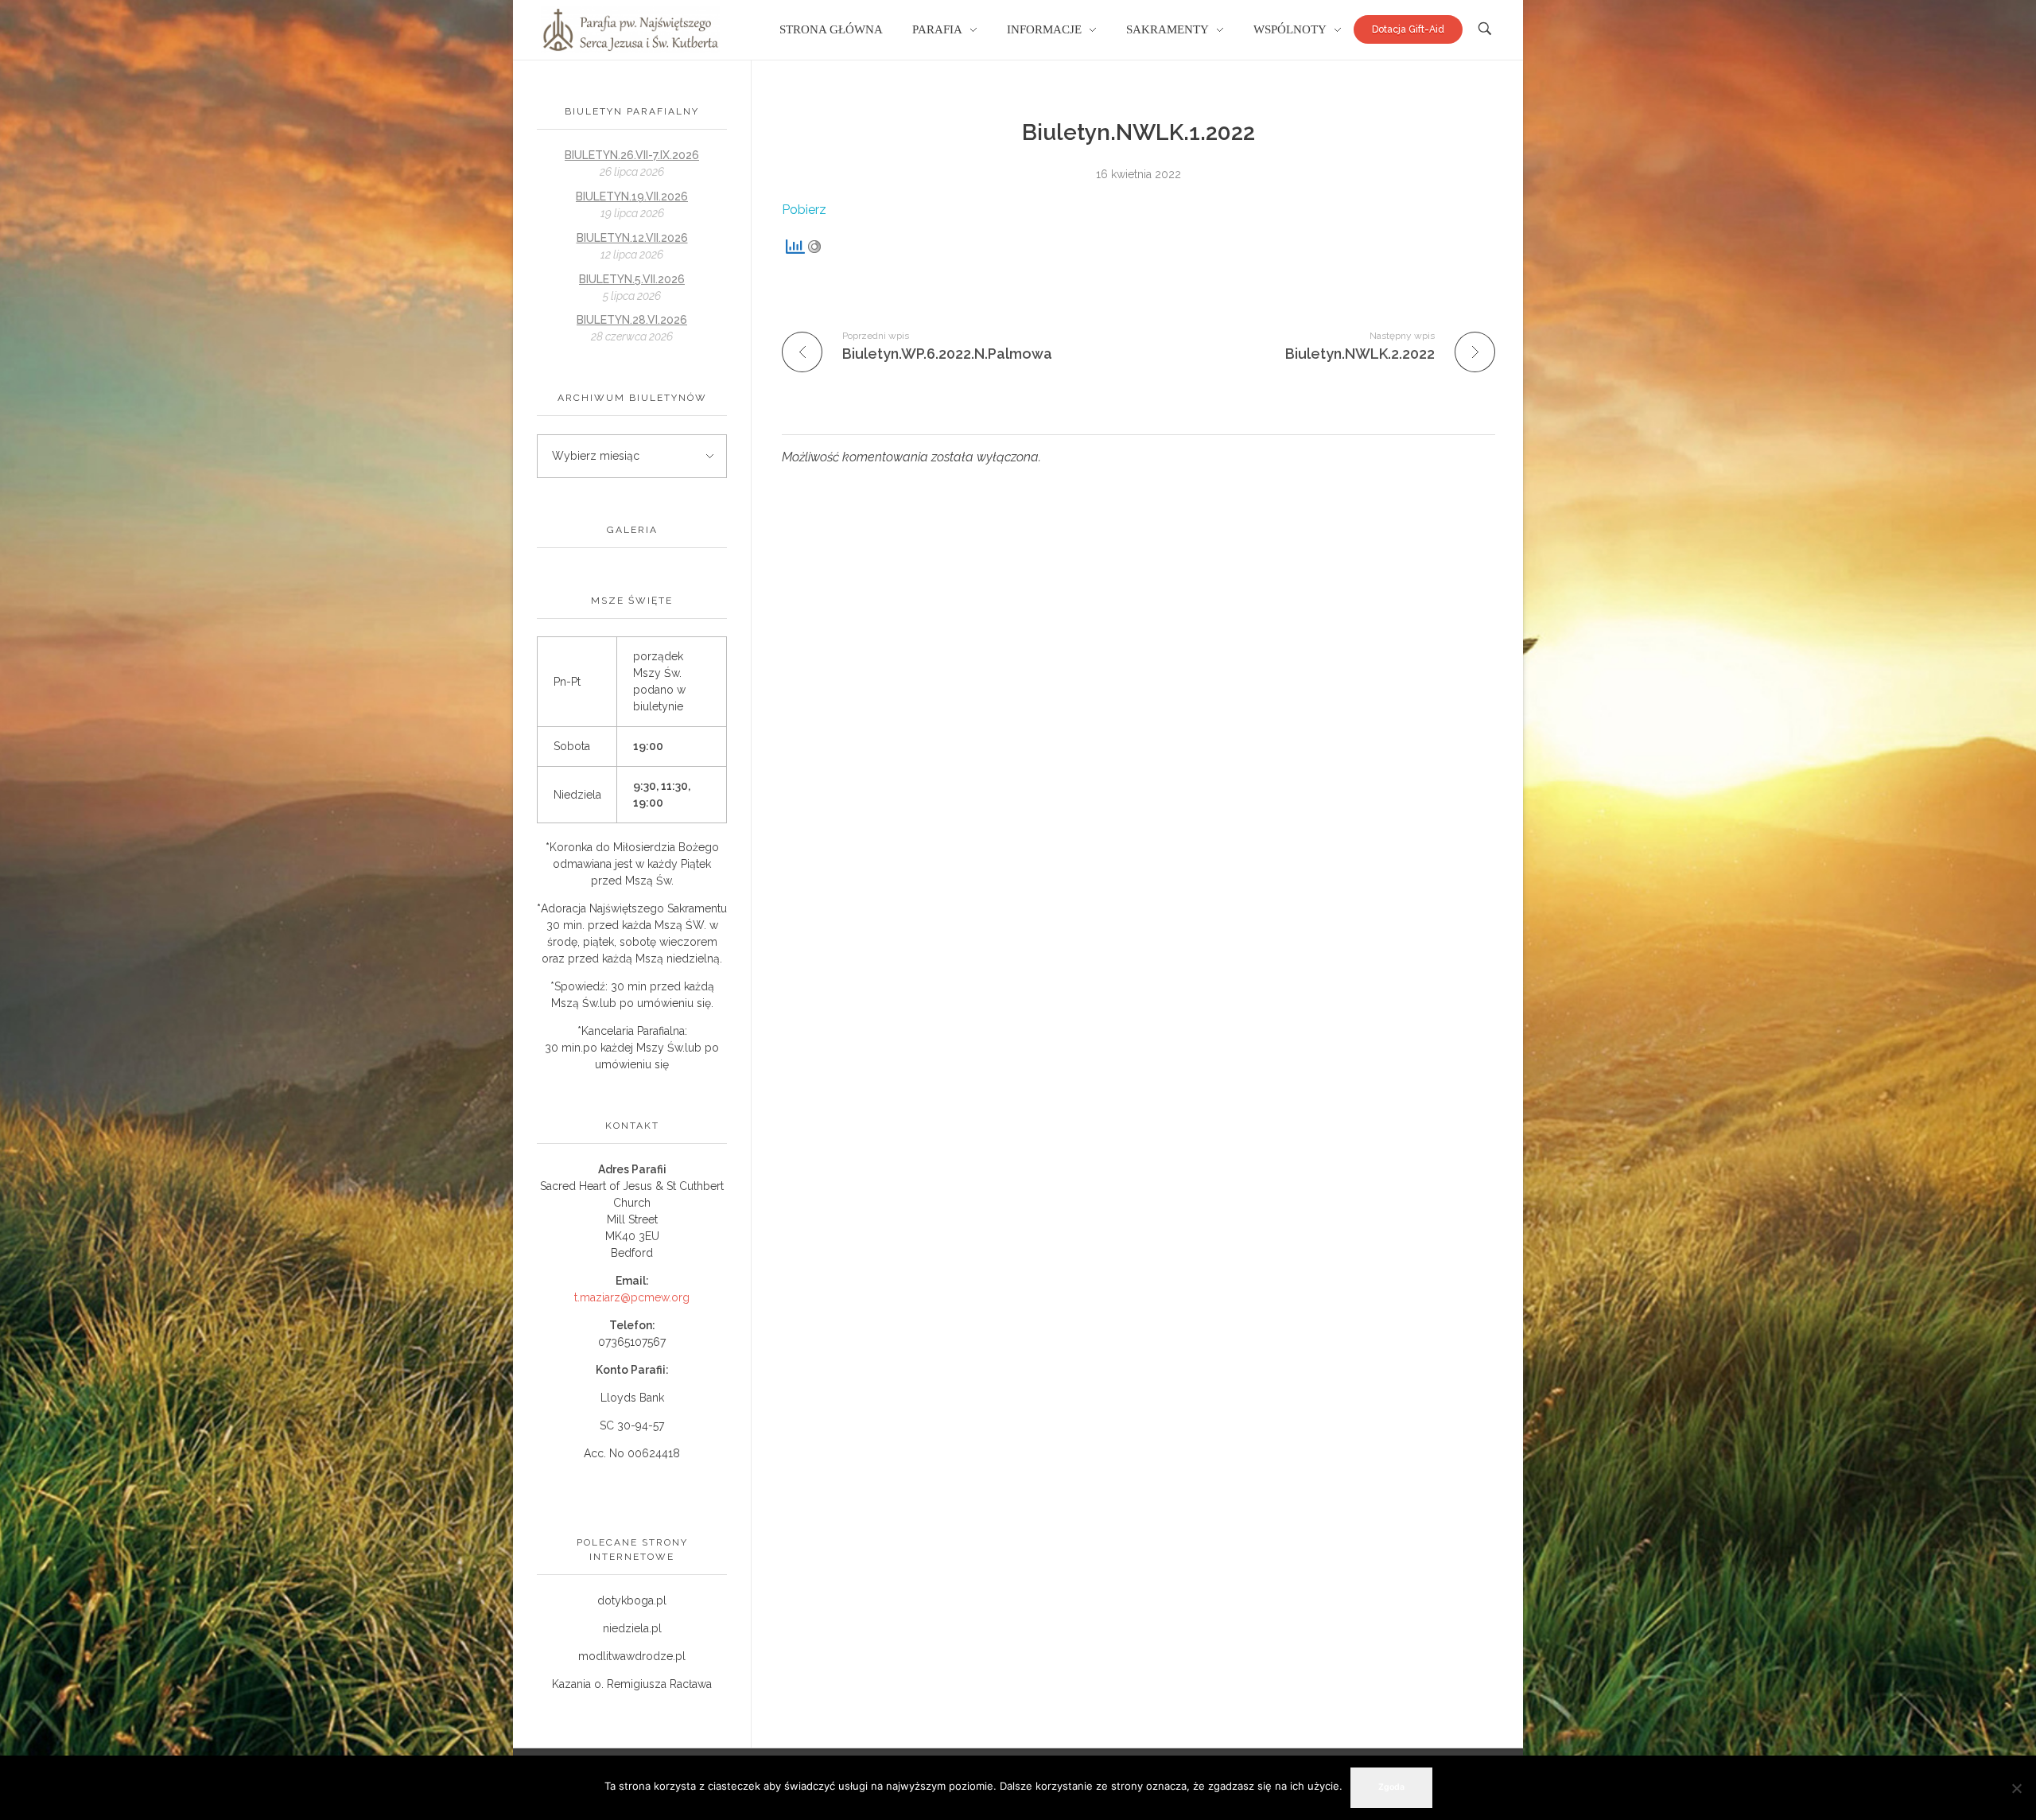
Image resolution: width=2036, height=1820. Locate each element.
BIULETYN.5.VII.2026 (632, 279)
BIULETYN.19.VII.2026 (632, 196)
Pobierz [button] (804, 210)
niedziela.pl (632, 1628)
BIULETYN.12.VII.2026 (632, 238)
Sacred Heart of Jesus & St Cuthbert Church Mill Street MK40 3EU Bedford (632, 1219)
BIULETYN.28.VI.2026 (632, 320)
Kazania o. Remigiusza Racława (632, 1684)
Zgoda (1391, 1787)
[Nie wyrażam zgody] (2016, 1788)
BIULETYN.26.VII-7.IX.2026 (632, 155)
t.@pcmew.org (632, 1297)
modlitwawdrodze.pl (632, 1656)
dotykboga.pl (632, 1600)
